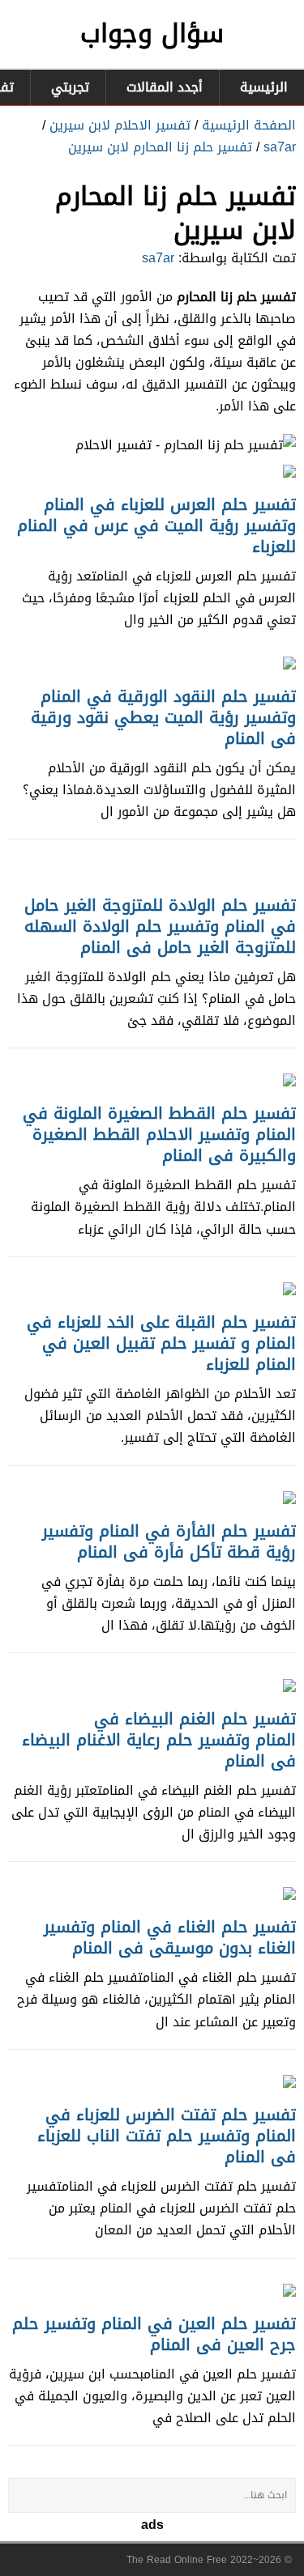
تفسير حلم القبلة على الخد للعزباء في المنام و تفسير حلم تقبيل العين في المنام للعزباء (161, 1343)
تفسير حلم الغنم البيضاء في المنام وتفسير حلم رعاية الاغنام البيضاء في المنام (159, 1740)
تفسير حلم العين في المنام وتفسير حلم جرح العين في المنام (154, 2334)
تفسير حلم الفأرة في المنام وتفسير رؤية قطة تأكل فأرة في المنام (169, 1541)
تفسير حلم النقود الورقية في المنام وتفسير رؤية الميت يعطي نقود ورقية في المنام (163, 717)
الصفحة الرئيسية (249, 125)
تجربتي (70, 87)
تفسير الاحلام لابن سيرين (120, 125)
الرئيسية (264, 87)
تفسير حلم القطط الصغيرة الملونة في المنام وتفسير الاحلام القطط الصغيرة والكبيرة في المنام (159, 1134)
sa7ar (280, 147)
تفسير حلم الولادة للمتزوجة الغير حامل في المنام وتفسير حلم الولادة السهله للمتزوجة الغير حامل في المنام (160, 926)
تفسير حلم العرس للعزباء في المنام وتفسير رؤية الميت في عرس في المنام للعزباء (156, 525)
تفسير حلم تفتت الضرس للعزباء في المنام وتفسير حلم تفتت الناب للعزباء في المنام (167, 2136)
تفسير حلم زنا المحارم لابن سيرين (160, 147)
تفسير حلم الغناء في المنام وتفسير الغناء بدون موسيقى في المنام (170, 1937)
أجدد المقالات (165, 87)
